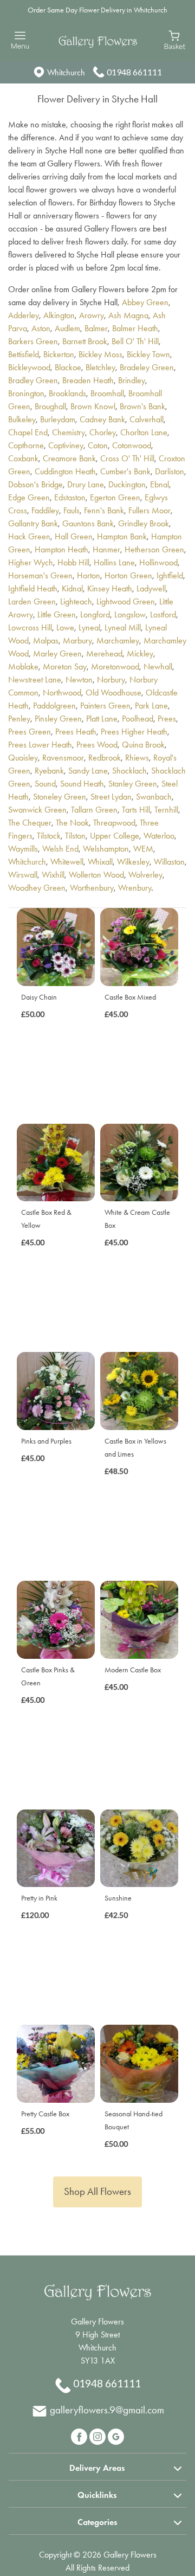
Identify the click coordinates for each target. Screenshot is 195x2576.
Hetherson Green (154, 549)
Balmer (96, 328)
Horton (89, 575)
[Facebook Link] (80, 2435)
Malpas (46, 640)
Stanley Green (133, 784)
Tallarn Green (94, 810)
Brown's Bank (142, 406)
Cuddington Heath (65, 471)
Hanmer (106, 549)
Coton (98, 445)
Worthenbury (92, 888)
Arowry (92, 315)
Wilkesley (133, 862)
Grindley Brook (144, 523)
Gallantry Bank (33, 523)
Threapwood (114, 823)
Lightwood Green (126, 601)
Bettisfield (24, 354)
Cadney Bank (102, 419)
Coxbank (23, 458)
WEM (143, 849)
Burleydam (58, 419)
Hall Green (74, 536)
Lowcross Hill (30, 627)
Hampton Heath (61, 549)
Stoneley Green (60, 797)
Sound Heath (82, 784)
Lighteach (76, 601)
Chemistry (69, 432)
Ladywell (151, 588)
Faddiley (45, 510)
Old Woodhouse (113, 693)
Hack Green (29, 536)
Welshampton (106, 849)
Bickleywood (29, 367)
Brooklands (67, 393)
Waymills (23, 849)
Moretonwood (115, 666)
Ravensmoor (63, 758)
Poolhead (138, 719)
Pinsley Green (58, 719)
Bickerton (59, 354)
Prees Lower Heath (40, 745)
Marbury (77, 640)
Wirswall (23, 875)
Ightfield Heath (33, 588)
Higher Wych (31, 562)
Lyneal (89, 627)
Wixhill (53, 875)
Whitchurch (27, 862)
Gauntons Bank (88, 523)
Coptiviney (66, 445)
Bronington (26, 393)
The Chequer (30, 823)
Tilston (75, 836)
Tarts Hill (136, 810)
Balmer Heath (135, 328)
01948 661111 (134, 72)
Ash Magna (128, 315)
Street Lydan (111, 797)
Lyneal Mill (123, 627)
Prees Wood (97, 745)
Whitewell (67, 862)
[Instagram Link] (99, 2435)
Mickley (140, 653)
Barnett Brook (85, 341)
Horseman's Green (40, 575)
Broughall (50, 406)
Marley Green (57, 653)
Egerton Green (115, 497)
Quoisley (23, 758)
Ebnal (160, 484)
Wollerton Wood (96, 875)
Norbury (111, 680)
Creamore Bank (69, 458)
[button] (97, 2466)
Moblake (23, 666)
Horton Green (128, 575)
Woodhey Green (37, 888)
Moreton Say (65, 666)
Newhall (158, 666)
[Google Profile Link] (116, 2435)
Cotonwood (132, 445)
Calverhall (147, 419)
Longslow (130, 614)
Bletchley (100, 367)
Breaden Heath (88, 380)
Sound (45, 784)
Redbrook (105, 758)
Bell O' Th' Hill (135, 341)
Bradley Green (33, 380)
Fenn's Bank (104, 510)
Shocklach (129, 771)
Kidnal (72, 588)
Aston (41, 328)
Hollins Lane (114, 562)
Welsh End (60, 849)
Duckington (127, 484)
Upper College (115, 836)
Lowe (65, 627)
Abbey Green (145, 302)
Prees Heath (76, 732)
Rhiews (137, 758)
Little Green (57, 614)
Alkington (59, 315)
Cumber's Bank (125, 471)
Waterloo (159, 836)
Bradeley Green (147, 367)
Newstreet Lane (35, 680)
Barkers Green (33, 341)
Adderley (24, 315)
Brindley (132, 380)
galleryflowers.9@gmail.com (107, 2410)
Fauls (71, 510)
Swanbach (154, 797)
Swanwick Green (37, 810)
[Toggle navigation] (20, 40)
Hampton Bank (122, 536)
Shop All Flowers (97, 2191)
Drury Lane (86, 484)
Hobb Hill (73, 562)
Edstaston (70, 497)
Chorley (103, 432)
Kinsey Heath (110, 588)
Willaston (169, 862)
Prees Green (30, 732)
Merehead (104, 653)
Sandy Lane (88, 771)
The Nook (72, 823)
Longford (95, 614)
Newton (79, 680)
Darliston (170, 471)
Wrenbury (135, 888)
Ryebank (49, 771)
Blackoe (68, 367)
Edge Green (29, 497)
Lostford (163, 614)
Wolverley (145, 875)
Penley (19, 719)
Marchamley (118, 640)
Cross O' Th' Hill (127, 458)
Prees (167, 719)
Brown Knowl (93, 406)
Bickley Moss (100, 354)
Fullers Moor (149, 510)
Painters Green (105, 706)
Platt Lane (102, 719)
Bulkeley (22, 419)
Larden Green (32, 601)
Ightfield (170, 575)
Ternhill (166, 810)
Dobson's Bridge (35, 484)
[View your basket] (175, 39)
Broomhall (107, 393)
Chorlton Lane (144, 432)
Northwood (62, 693)
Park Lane (151, 706)
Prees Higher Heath (134, 732)
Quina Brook (143, 745)
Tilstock (49, 836)
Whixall (100, 862)
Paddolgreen (54, 706)
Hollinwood (158, 562)
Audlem (67, 328)
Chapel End (28, 432)
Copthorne (26, 445)
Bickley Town (148, 354)
